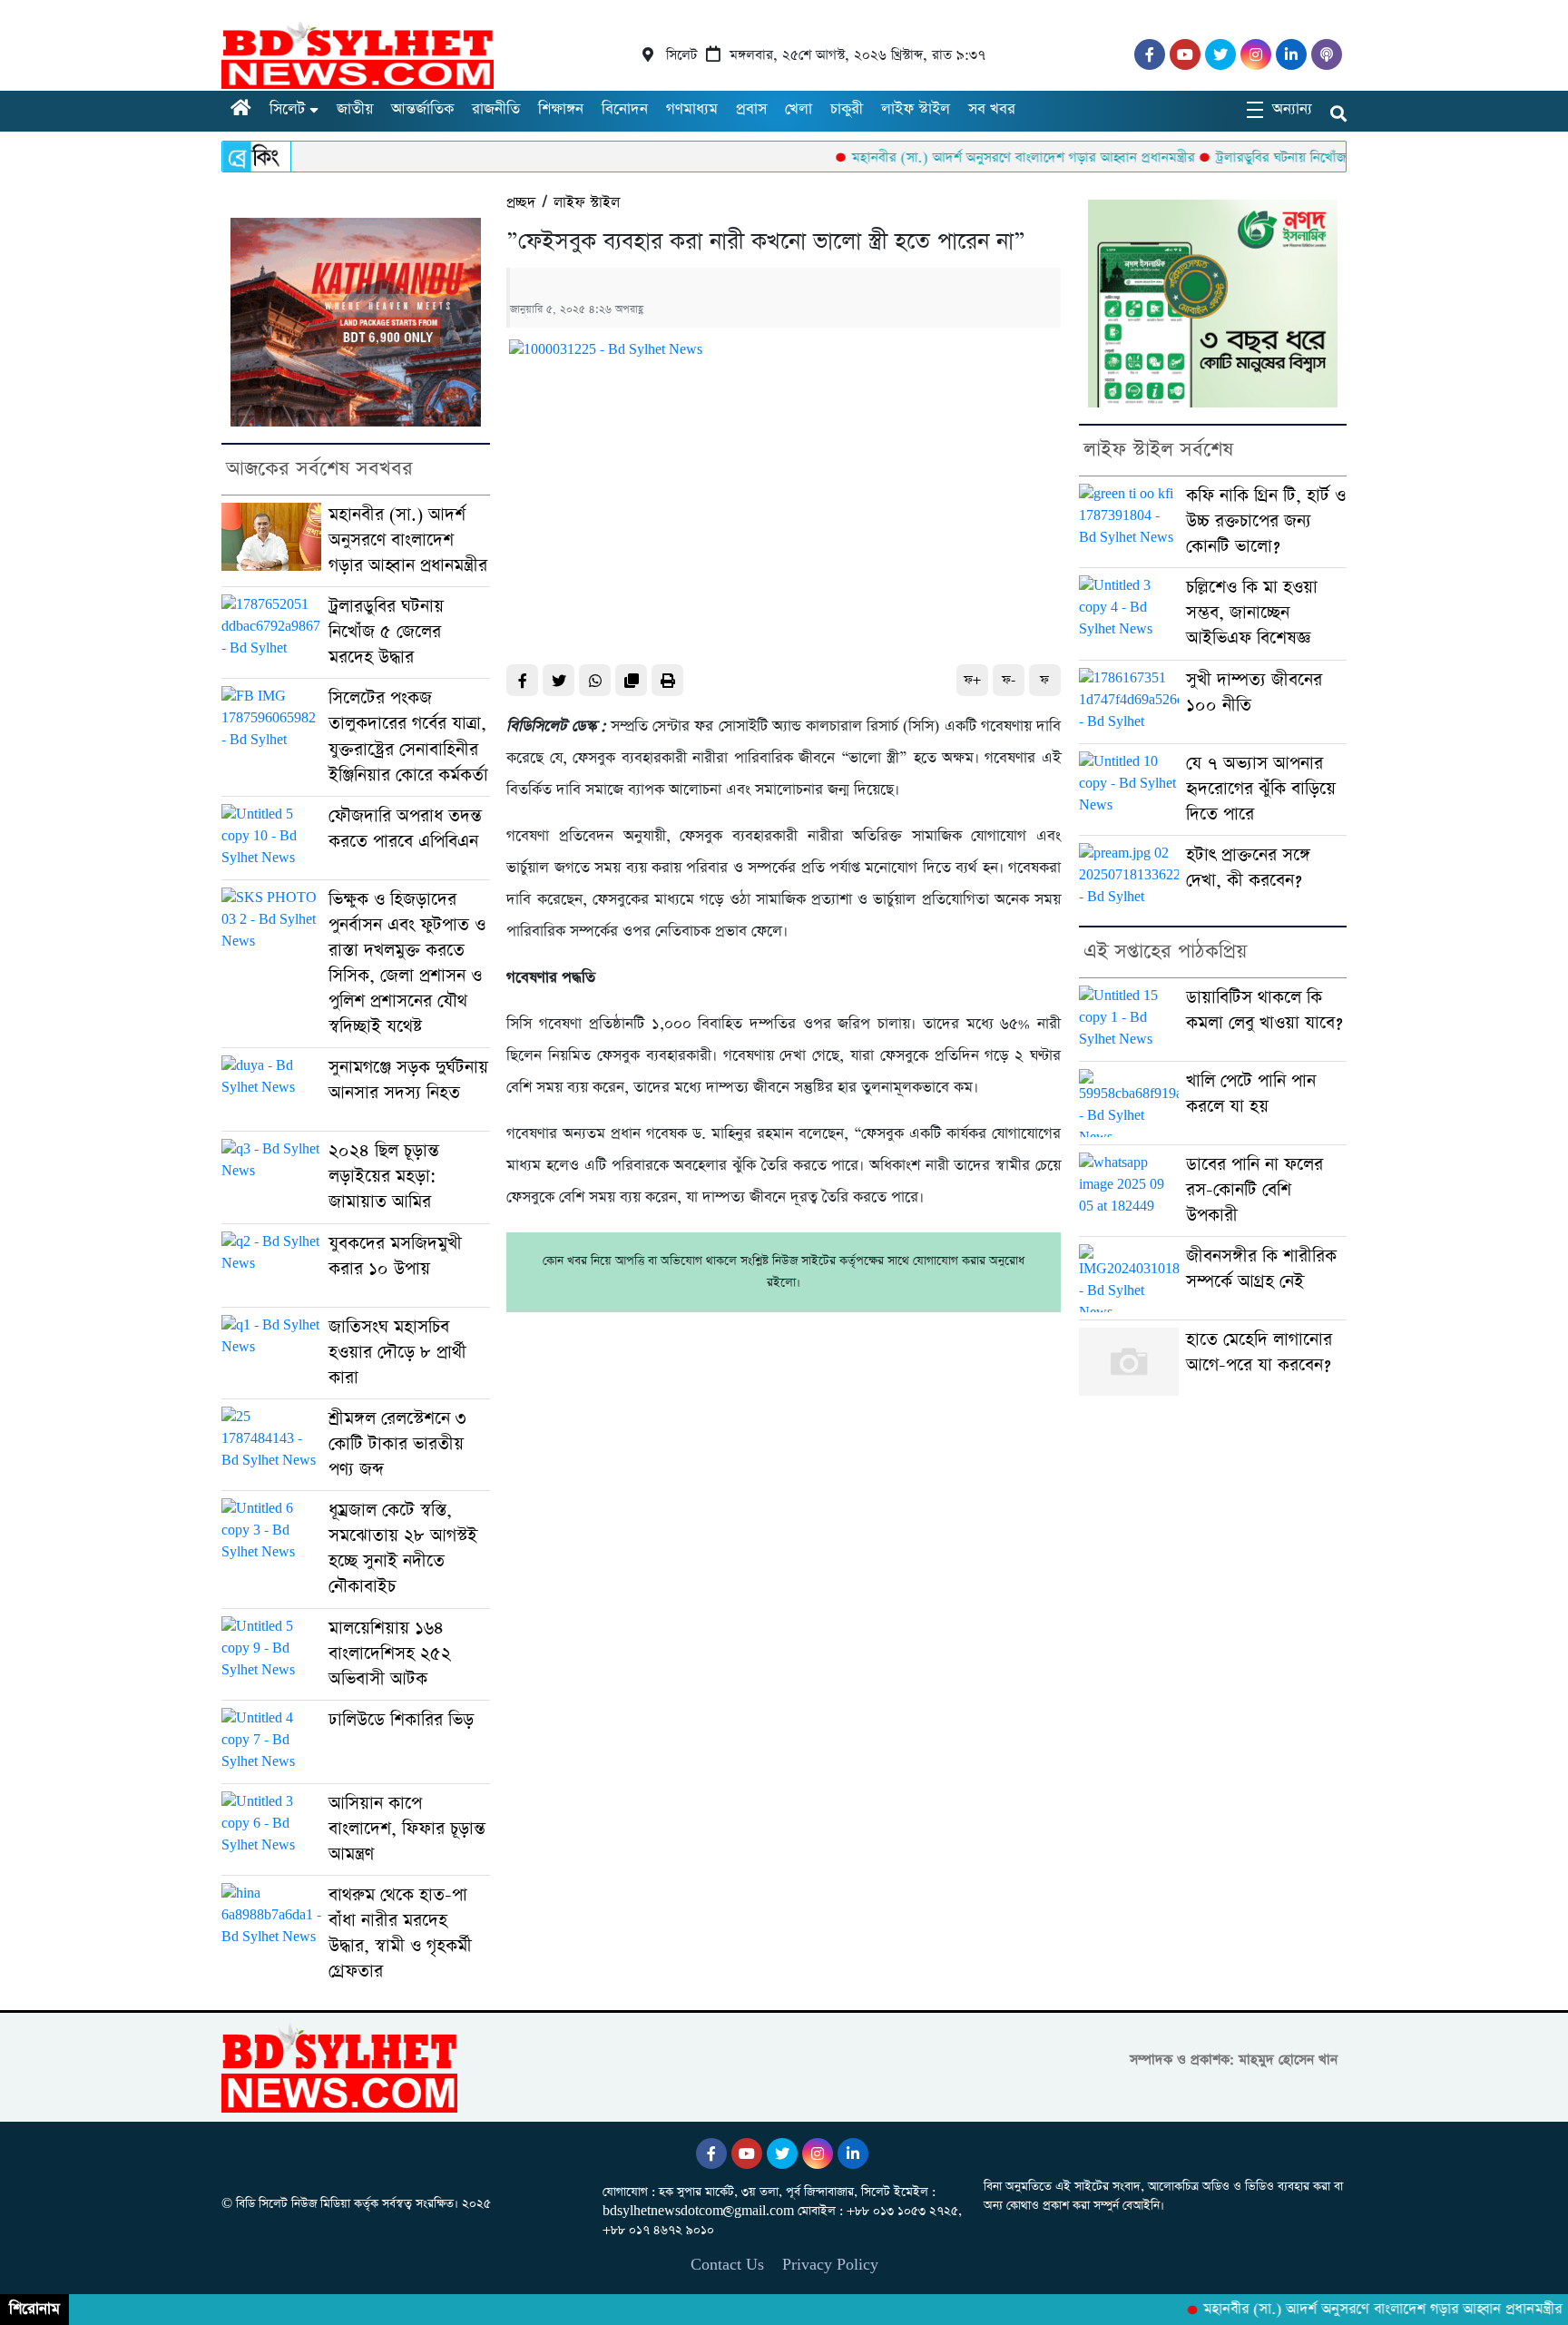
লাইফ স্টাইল (916, 109)
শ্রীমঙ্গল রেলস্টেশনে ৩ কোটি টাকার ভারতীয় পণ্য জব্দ (397, 1444)
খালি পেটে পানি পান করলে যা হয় (1251, 1094)
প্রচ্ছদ (521, 203)
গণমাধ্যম (692, 109)
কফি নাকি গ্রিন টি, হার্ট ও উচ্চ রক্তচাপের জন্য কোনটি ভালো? (1266, 521)
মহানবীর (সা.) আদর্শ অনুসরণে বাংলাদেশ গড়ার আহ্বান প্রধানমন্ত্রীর (969, 157)
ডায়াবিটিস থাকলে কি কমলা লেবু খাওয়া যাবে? (1264, 1010)
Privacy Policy (830, 2265)
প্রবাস (751, 109)
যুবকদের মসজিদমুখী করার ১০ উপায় (395, 1256)
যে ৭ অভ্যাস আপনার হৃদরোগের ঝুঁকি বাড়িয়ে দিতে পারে (1261, 789)
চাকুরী (847, 109)
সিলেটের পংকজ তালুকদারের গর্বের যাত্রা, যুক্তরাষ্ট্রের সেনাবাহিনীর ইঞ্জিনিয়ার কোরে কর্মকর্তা (408, 736)
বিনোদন (625, 109)
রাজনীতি (496, 109)
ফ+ (972, 680)
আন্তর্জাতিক (422, 109)
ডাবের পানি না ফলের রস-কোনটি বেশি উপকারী (1254, 1190)
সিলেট (287, 109)
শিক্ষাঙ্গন (561, 109)
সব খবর (992, 109)
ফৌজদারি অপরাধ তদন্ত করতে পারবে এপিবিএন (405, 829)
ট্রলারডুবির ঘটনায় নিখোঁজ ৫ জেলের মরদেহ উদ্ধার (1290, 157)
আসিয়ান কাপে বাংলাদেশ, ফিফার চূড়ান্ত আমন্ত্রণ (407, 1829)
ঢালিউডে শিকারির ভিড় (401, 1720)
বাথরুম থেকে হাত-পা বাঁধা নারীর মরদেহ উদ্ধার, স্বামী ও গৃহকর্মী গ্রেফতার (400, 1933)
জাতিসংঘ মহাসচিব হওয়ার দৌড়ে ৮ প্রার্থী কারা (397, 1353)
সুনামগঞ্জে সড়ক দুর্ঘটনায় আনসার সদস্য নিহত (408, 1080)
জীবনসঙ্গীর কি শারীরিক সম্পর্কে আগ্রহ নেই (1261, 1269)
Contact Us (727, 2265)
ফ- (1009, 680)
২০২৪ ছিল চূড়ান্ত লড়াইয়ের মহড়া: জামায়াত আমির (384, 1177)
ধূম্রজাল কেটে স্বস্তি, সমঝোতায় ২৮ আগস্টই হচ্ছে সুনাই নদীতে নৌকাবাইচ (403, 1549)
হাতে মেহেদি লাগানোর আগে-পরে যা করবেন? (1259, 1353)
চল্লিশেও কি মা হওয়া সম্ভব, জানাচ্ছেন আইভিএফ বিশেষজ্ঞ (1252, 613)
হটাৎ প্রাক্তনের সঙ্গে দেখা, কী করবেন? (1248, 868)
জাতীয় (355, 109)
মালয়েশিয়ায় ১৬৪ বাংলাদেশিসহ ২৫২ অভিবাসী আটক (390, 1654)
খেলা (799, 109)
